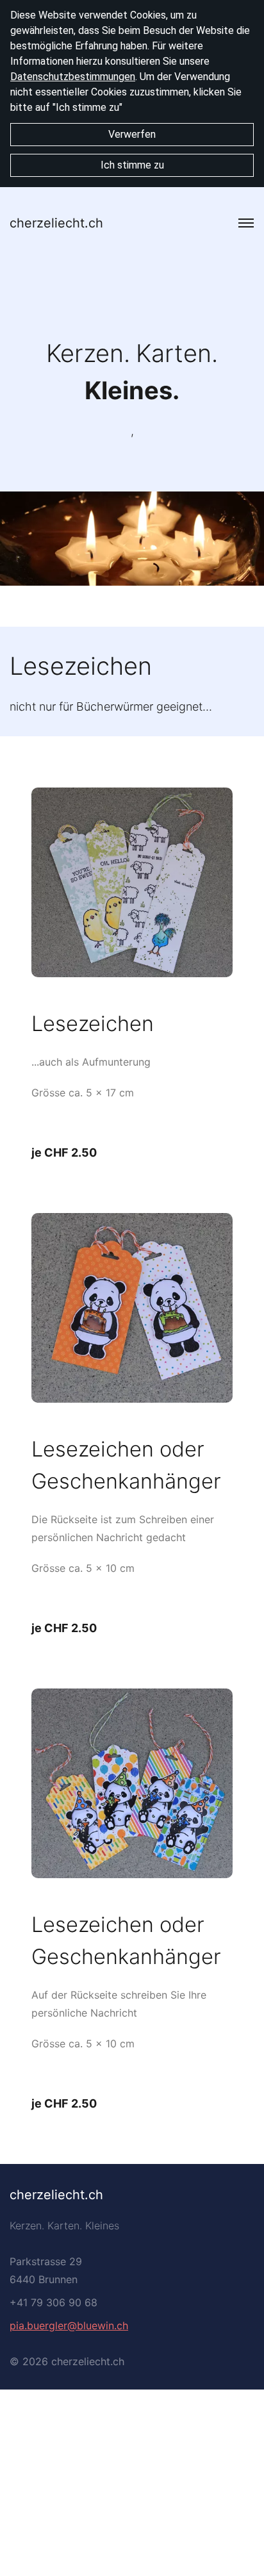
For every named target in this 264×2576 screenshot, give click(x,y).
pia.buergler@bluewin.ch (69, 2325)
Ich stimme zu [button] (132, 165)
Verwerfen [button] (132, 134)
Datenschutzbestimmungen (73, 77)
